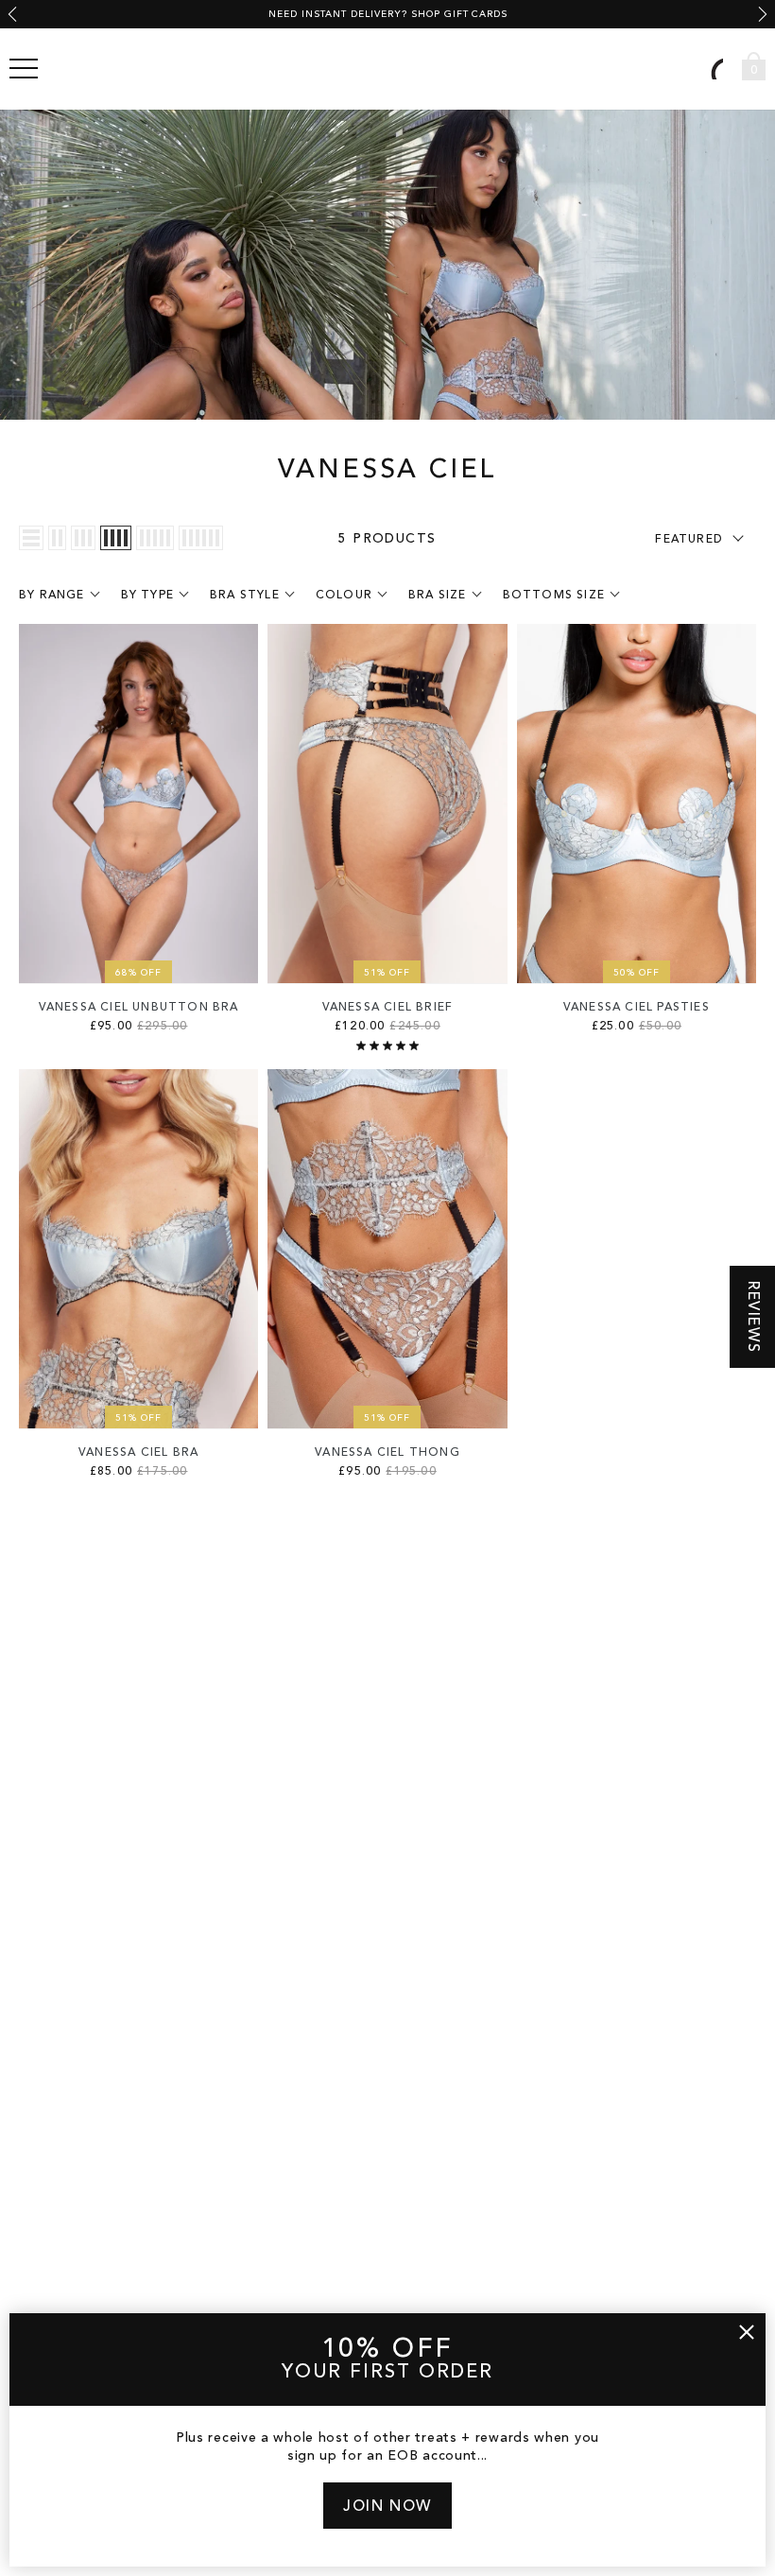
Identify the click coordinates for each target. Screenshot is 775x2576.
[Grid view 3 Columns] (83, 538)
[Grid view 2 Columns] (57, 538)
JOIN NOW (387, 2507)
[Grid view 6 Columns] (201, 538)
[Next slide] (763, 14)
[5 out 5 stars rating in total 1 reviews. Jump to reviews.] (387, 1046)
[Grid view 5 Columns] (155, 538)
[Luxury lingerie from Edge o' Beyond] (387, 69)
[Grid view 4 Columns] (116, 538)
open (24, 69)
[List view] (31, 538)
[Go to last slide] (12, 14)
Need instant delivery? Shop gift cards (388, 14)
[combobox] (707, 69)
